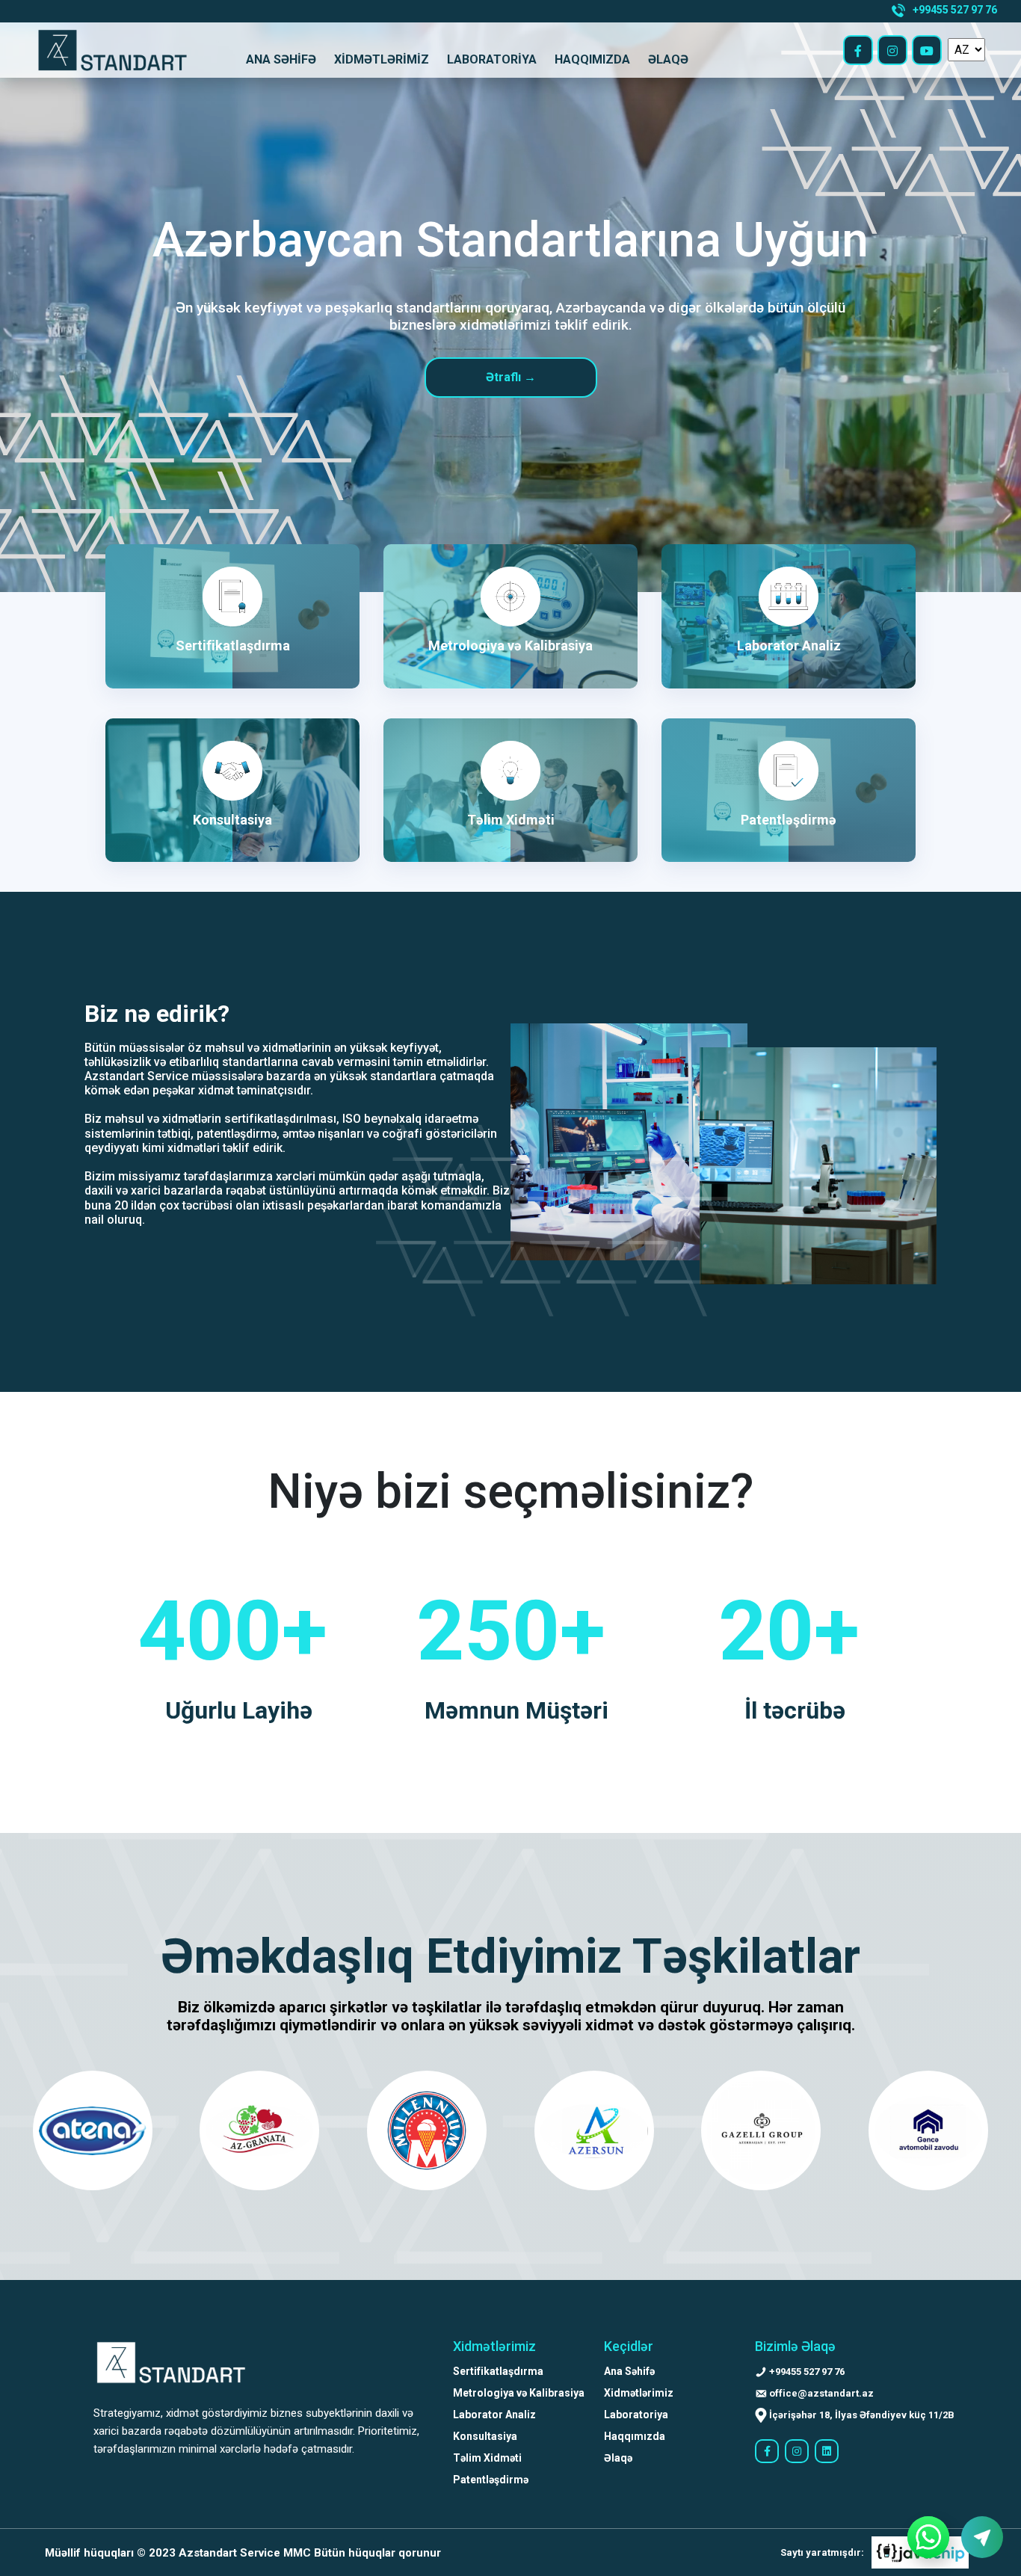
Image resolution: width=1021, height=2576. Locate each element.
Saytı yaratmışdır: (822, 2552)
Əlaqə (668, 59)
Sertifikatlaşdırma (498, 2371)
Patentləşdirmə (491, 2480)
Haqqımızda (592, 59)
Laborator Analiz (494, 2415)
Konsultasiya (485, 2436)
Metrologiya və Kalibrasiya (519, 2393)
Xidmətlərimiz (382, 59)
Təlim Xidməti (487, 2458)
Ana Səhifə (281, 59)
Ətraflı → (511, 377)
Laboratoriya (492, 59)
